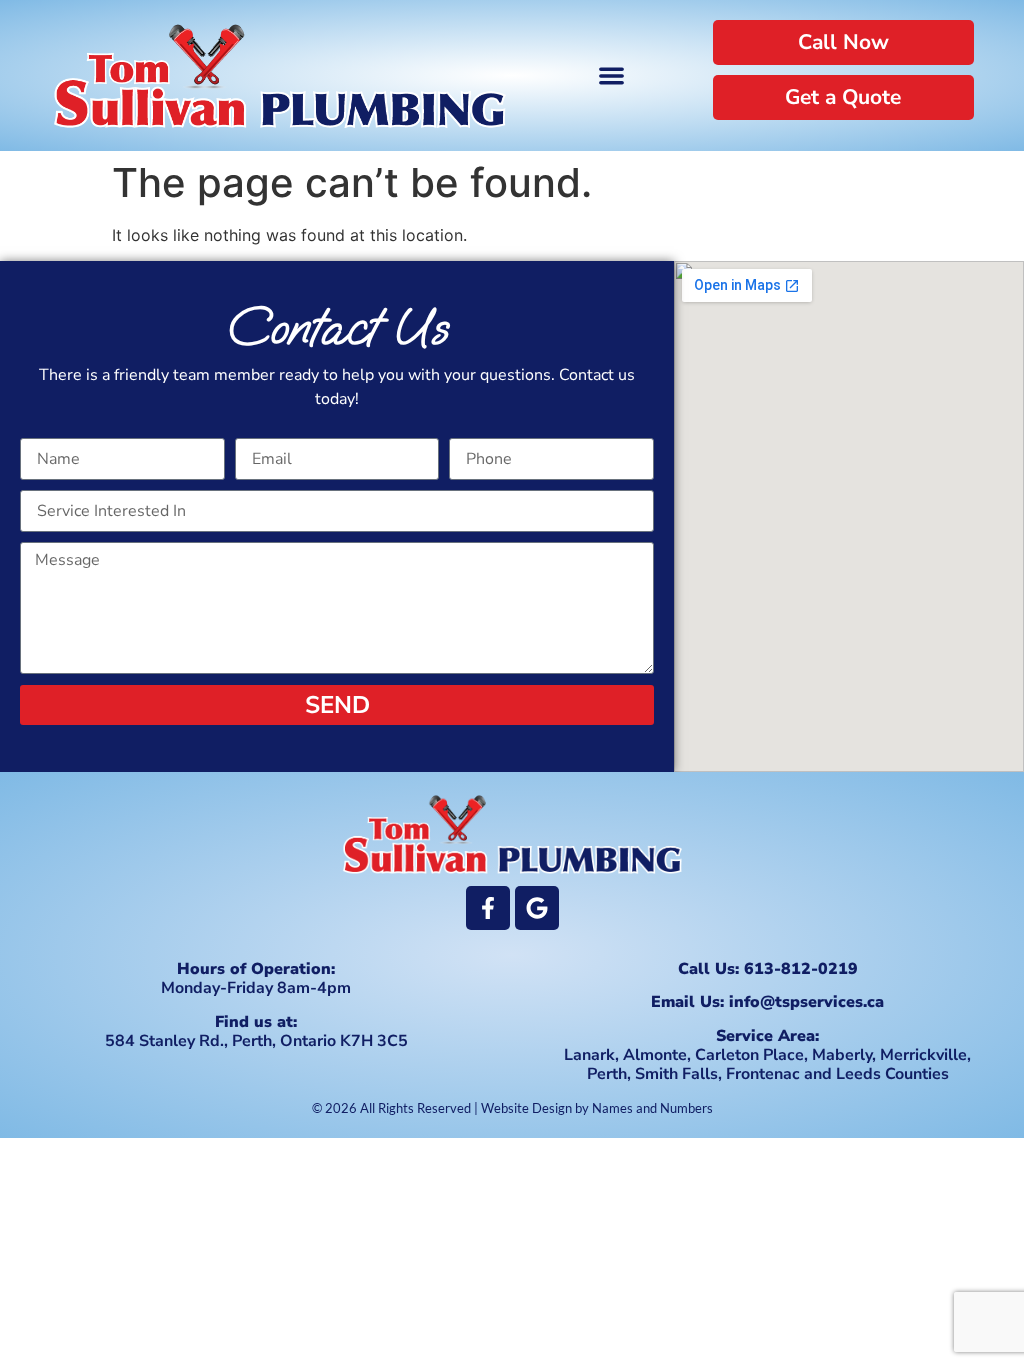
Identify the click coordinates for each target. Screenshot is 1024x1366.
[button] (611, 75)
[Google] (537, 908)
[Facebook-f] (488, 908)
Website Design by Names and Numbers (597, 1108)
